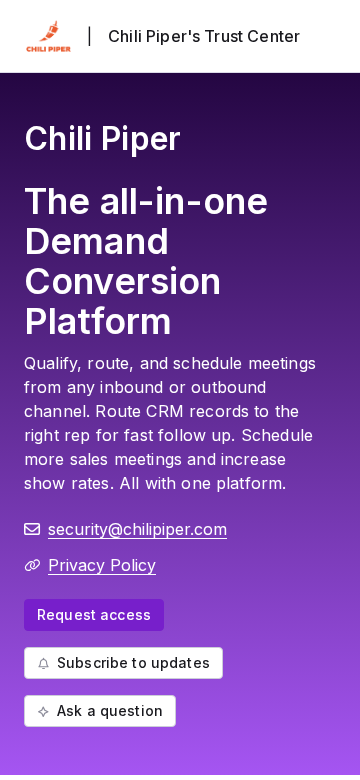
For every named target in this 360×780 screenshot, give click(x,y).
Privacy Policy (102, 565)
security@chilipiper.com (137, 529)
